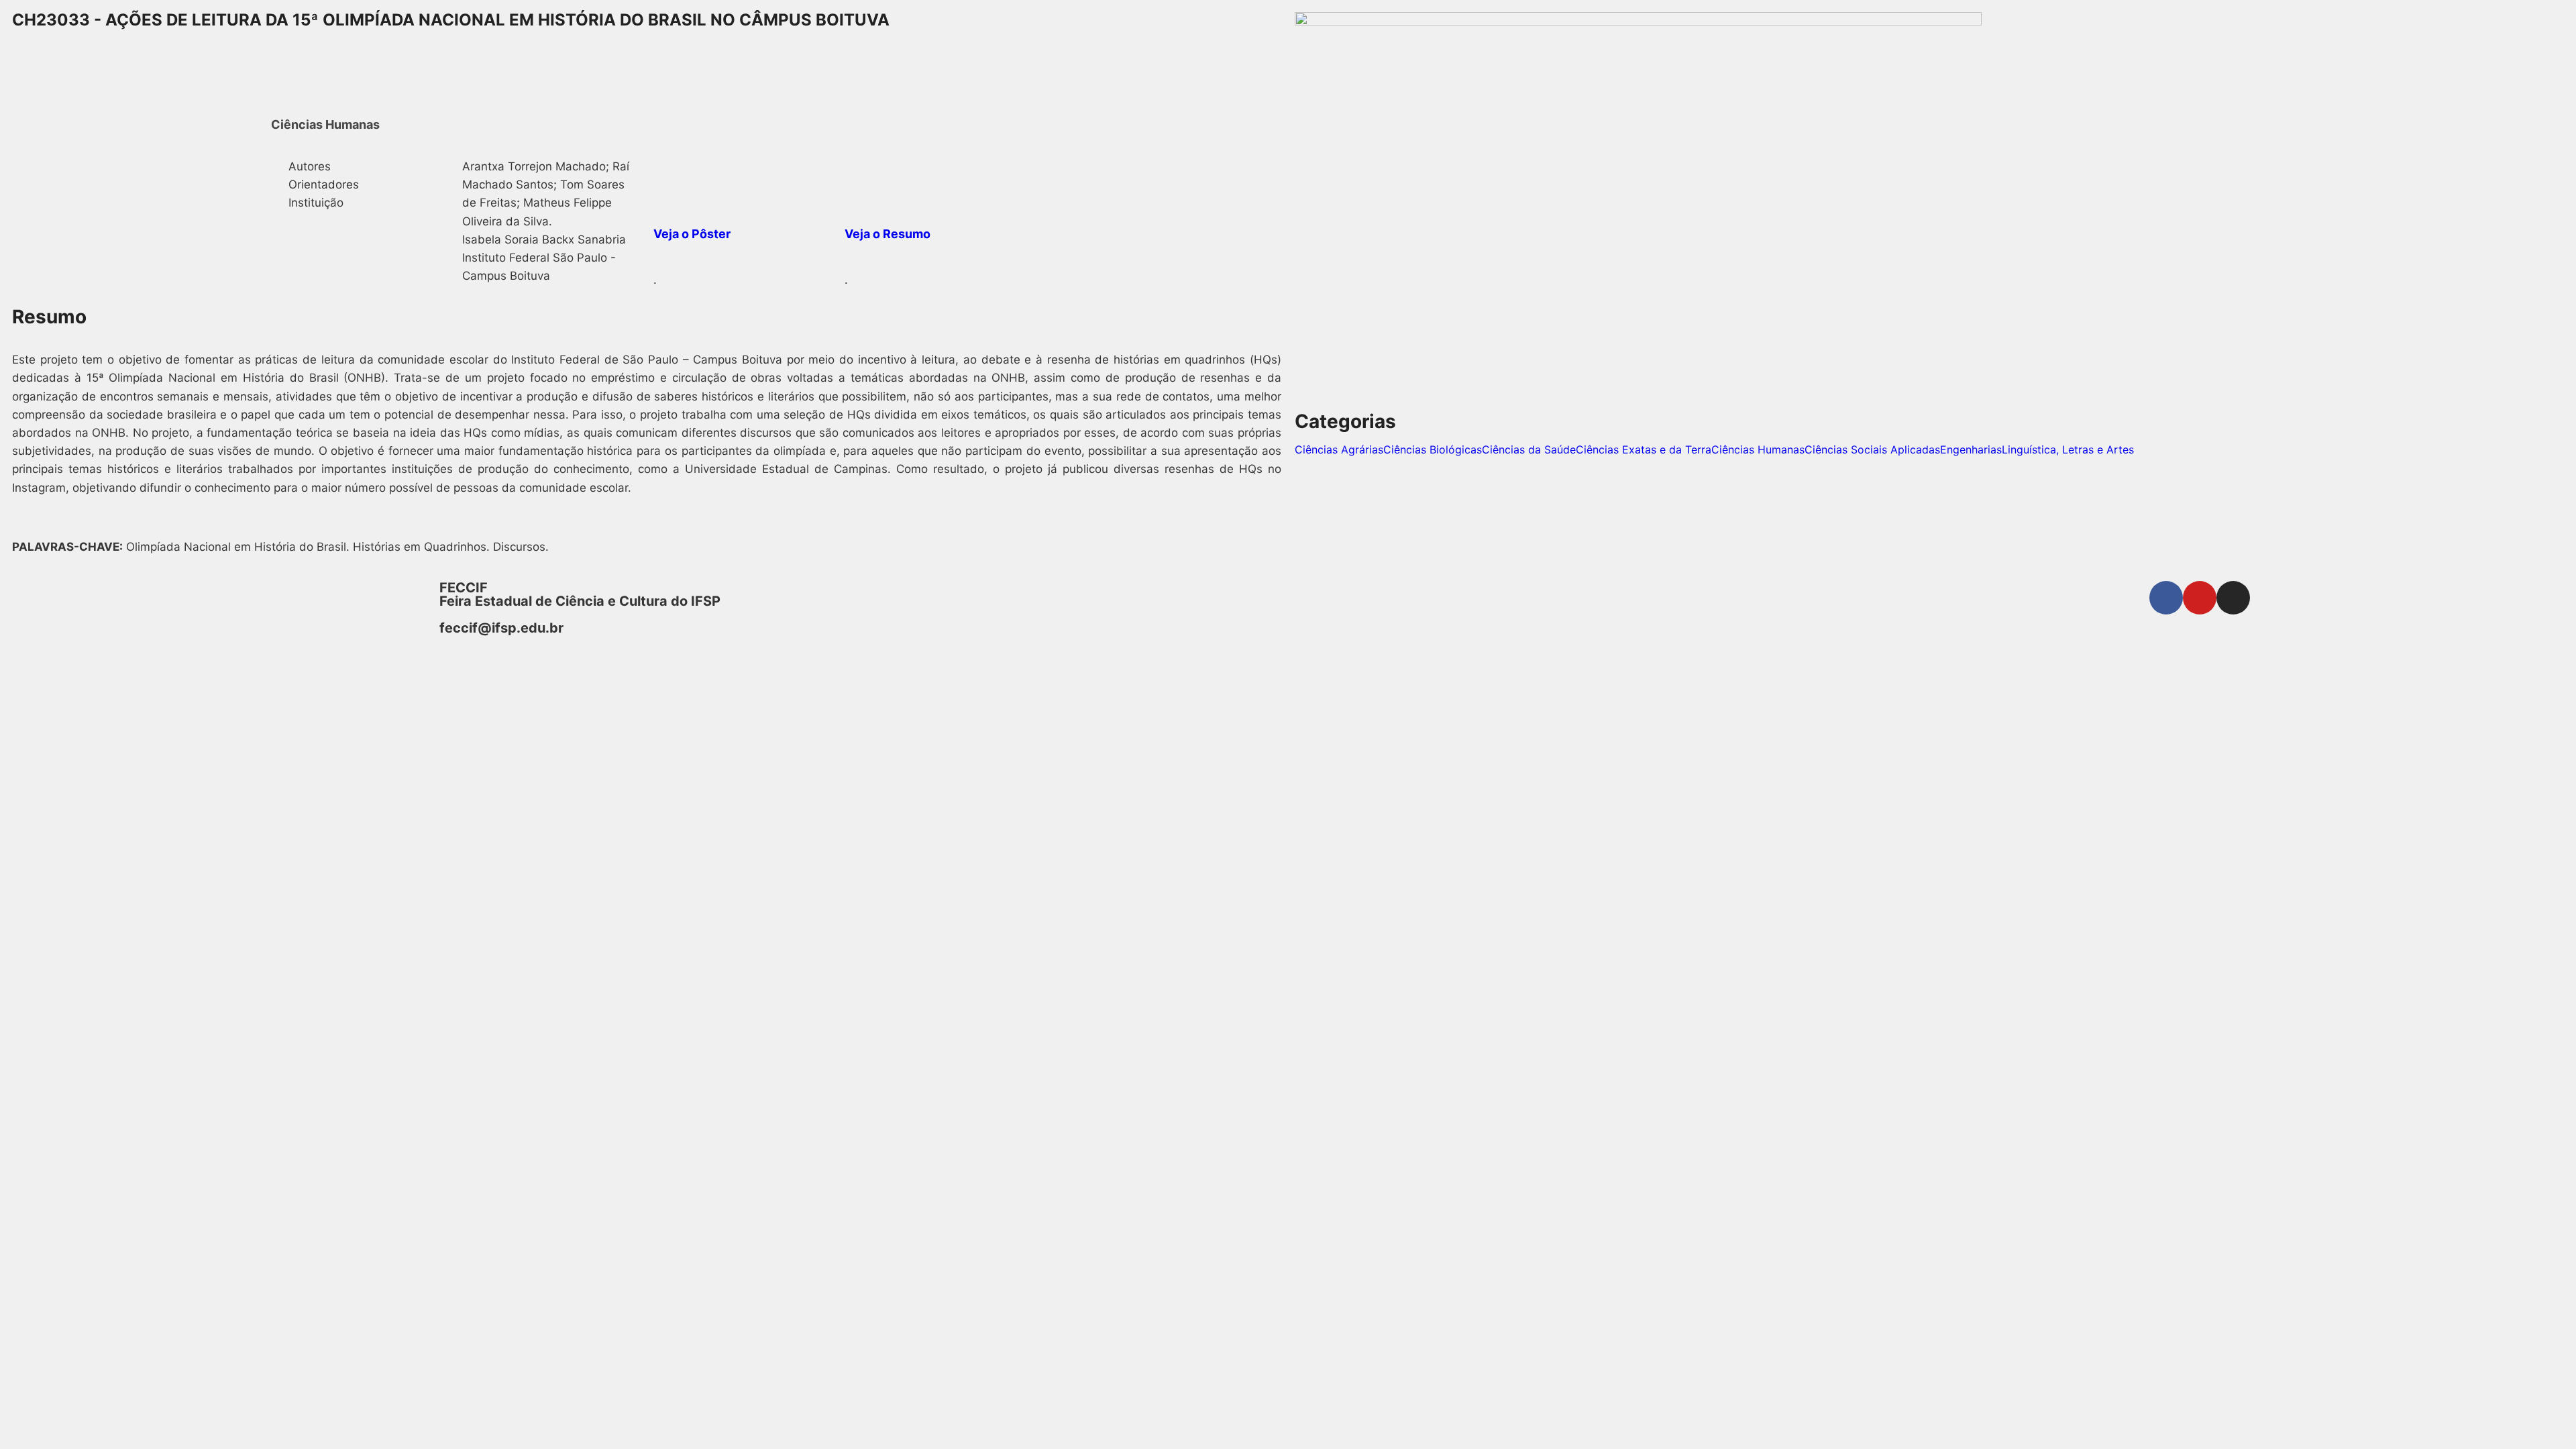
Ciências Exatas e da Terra (1644, 449)
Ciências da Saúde (1529, 449)
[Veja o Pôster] (670, 174)
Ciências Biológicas (1433, 449)
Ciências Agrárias (1339, 449)
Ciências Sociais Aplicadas (1872, 449)
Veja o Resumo (888, 234)
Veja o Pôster (692, 234)
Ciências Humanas (1758, 449)
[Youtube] (2200, 598)
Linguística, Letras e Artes (2068, 449)
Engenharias (1971, 449)
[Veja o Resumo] (861, 174)
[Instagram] (2233, 598)
